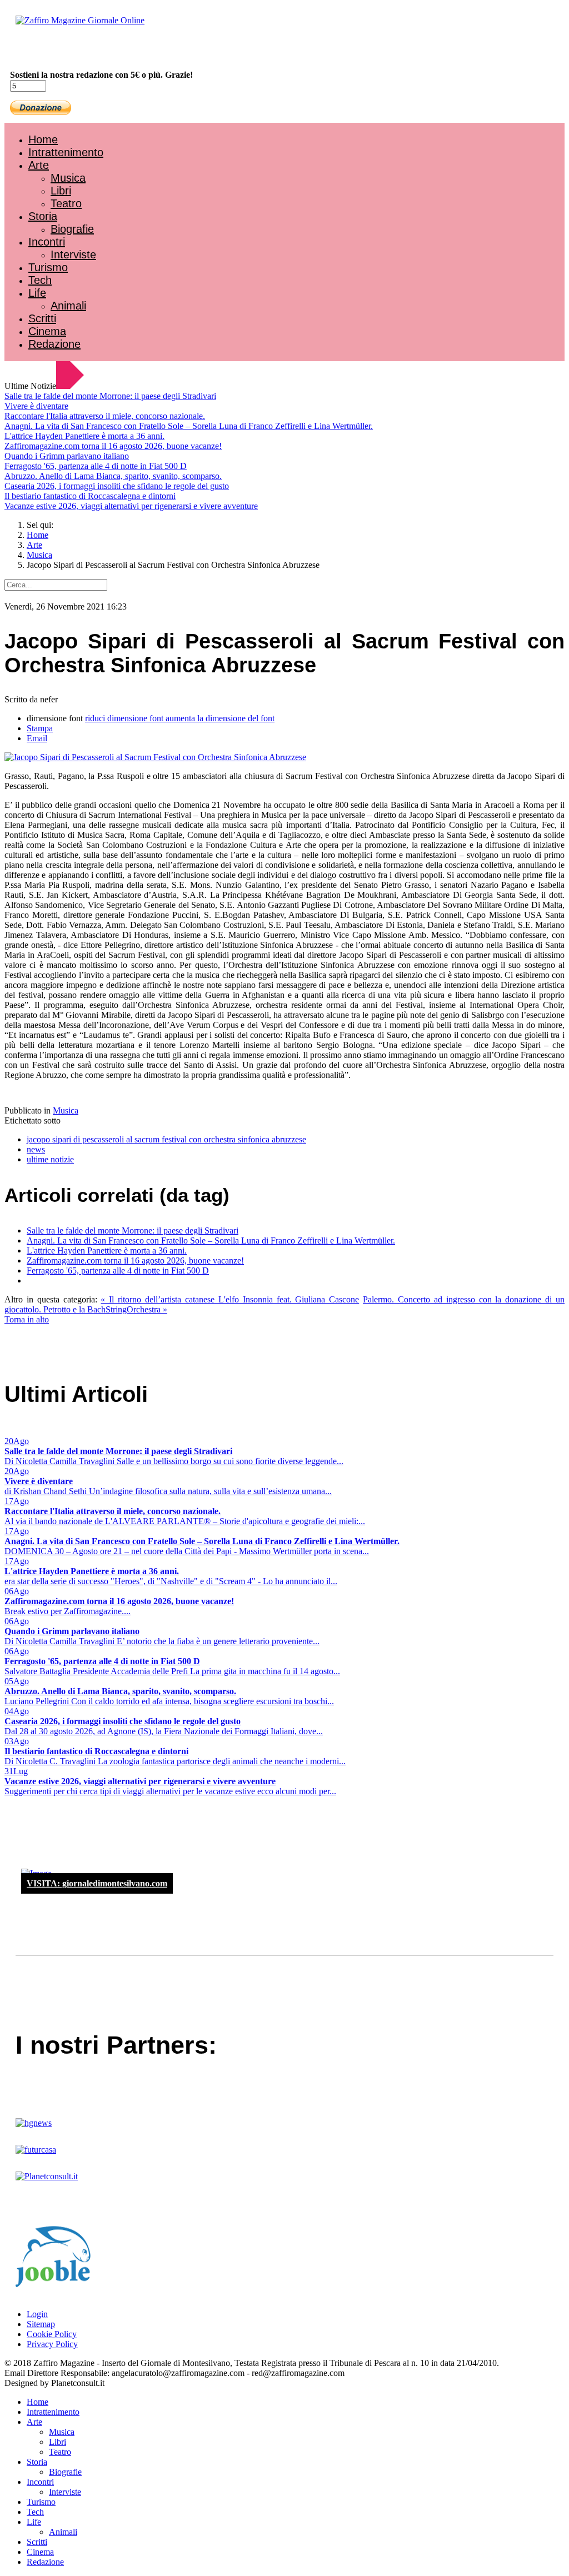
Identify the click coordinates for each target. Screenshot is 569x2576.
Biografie (72, 229)
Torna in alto (27, 1319)
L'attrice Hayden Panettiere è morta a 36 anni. (84, 436)
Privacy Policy (52, 2344)
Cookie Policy (52, 2334)
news (36, 1149)
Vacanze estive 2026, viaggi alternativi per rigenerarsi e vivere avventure (131, 506)
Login (37, 2314)
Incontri (47, 242)
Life (37, 293)
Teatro (66, 203)
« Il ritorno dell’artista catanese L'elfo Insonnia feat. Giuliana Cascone (230, 1299)
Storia (43, 216)
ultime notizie (50, 1159)
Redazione (54, 344)
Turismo (48, 267)
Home (43, 139)
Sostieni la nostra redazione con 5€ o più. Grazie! (101, 75)
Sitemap (41, 2324)
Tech (40, 280)
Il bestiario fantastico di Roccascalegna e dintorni (90, 496)
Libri (61, 191)
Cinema (47, 331)
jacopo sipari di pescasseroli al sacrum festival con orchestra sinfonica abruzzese (166, 1139)
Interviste (73, 254)
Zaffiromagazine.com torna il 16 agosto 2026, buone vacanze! (113, 446)
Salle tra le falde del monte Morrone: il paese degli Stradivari (110, 396)
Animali (68, 306)
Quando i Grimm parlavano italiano (67, 456)
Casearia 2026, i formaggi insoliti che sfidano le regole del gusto (117, 486)
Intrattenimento (66, 152)
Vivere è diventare (36, 406)
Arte (39, 165)
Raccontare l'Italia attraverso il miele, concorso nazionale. (105, 416)
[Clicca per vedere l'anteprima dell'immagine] (155, 757)
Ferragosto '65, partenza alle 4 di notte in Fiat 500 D (96, 466)
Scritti (42, 318)
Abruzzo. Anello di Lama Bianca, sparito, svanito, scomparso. (113, 476)
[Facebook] (38, 50)
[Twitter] (49, 50)
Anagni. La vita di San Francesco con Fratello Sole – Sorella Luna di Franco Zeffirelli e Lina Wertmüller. (189, 426)
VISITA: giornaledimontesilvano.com (97, 1883)
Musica (68, 178)
